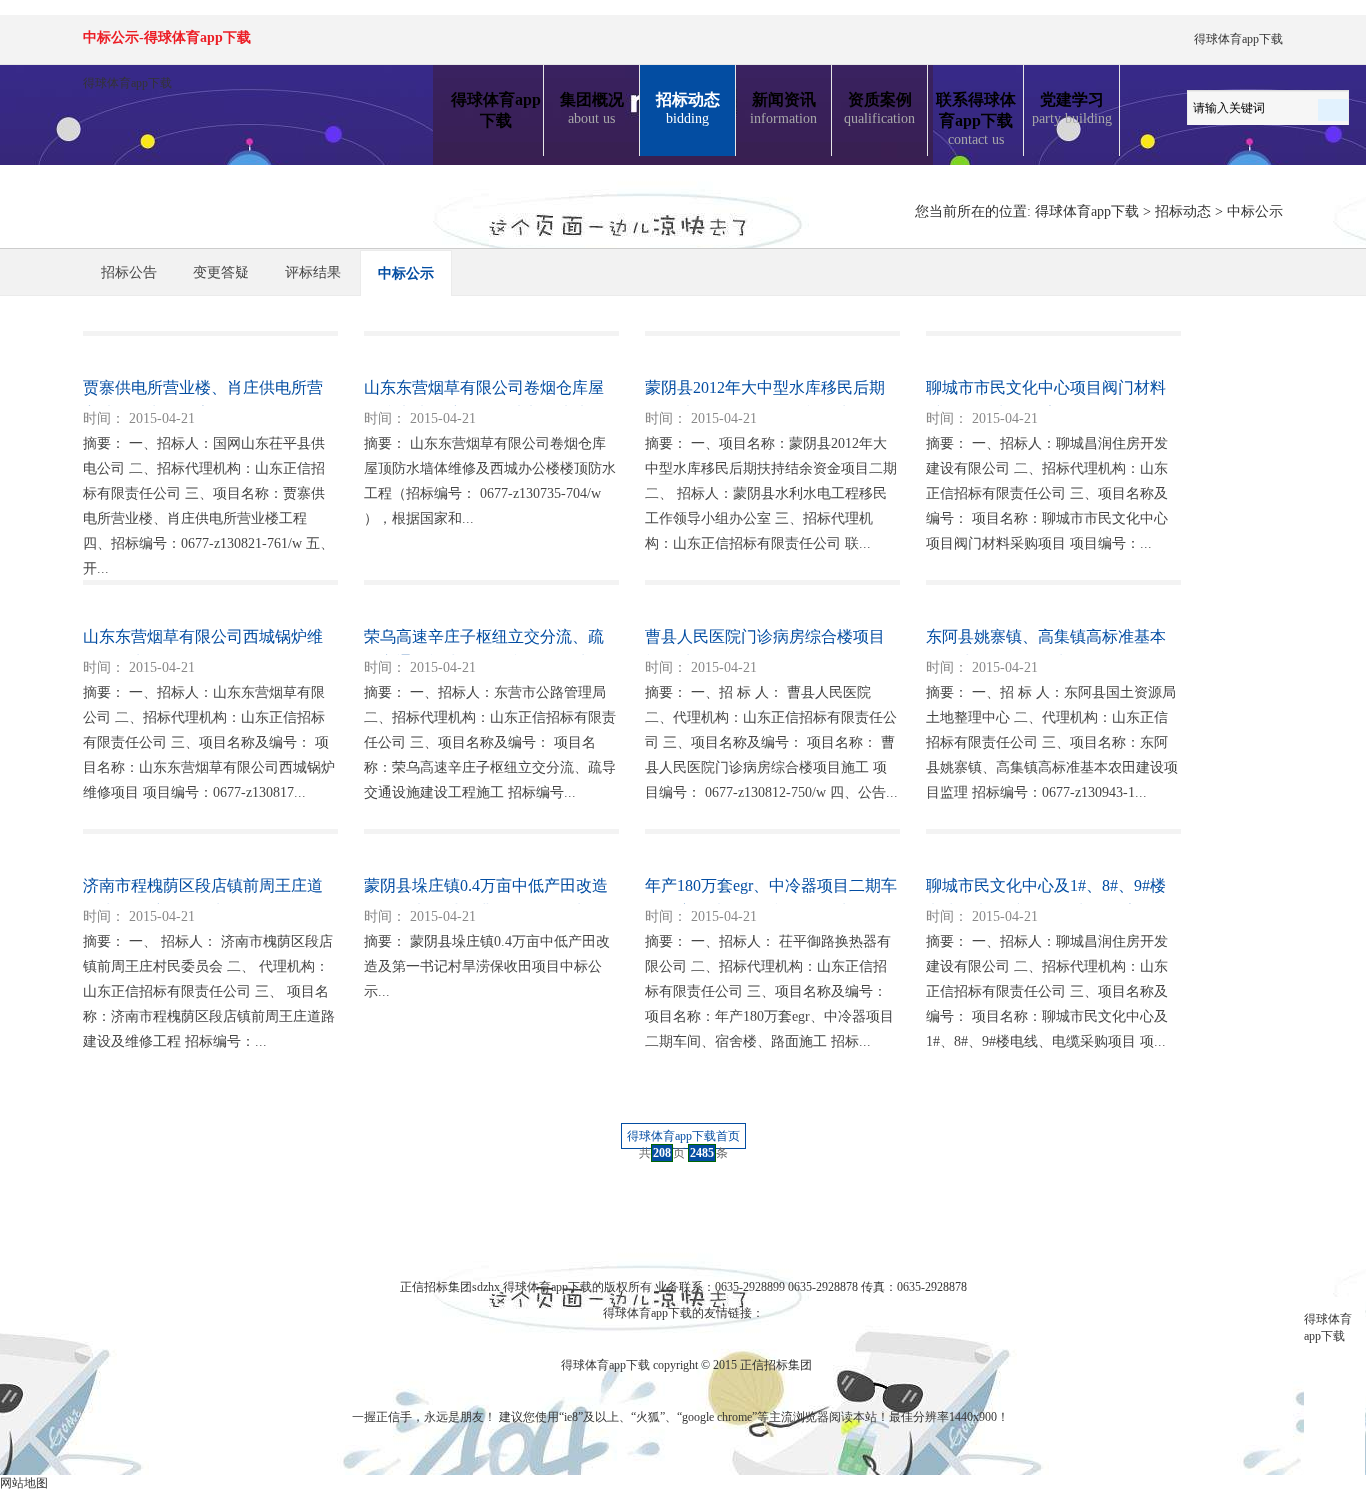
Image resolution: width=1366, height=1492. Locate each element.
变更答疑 (221, 272)
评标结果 (313, 272)
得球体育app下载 (1238, 39)
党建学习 (1072, 108)
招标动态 (688, 108)
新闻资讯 (783, 108)
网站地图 (24, 1483)
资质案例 (879, 108)
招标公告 (129, 272)
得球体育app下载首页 (683, 1136)
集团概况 (592, 108)
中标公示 (1255, 211)
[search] (1333, 106)
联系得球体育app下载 (976, 119)
